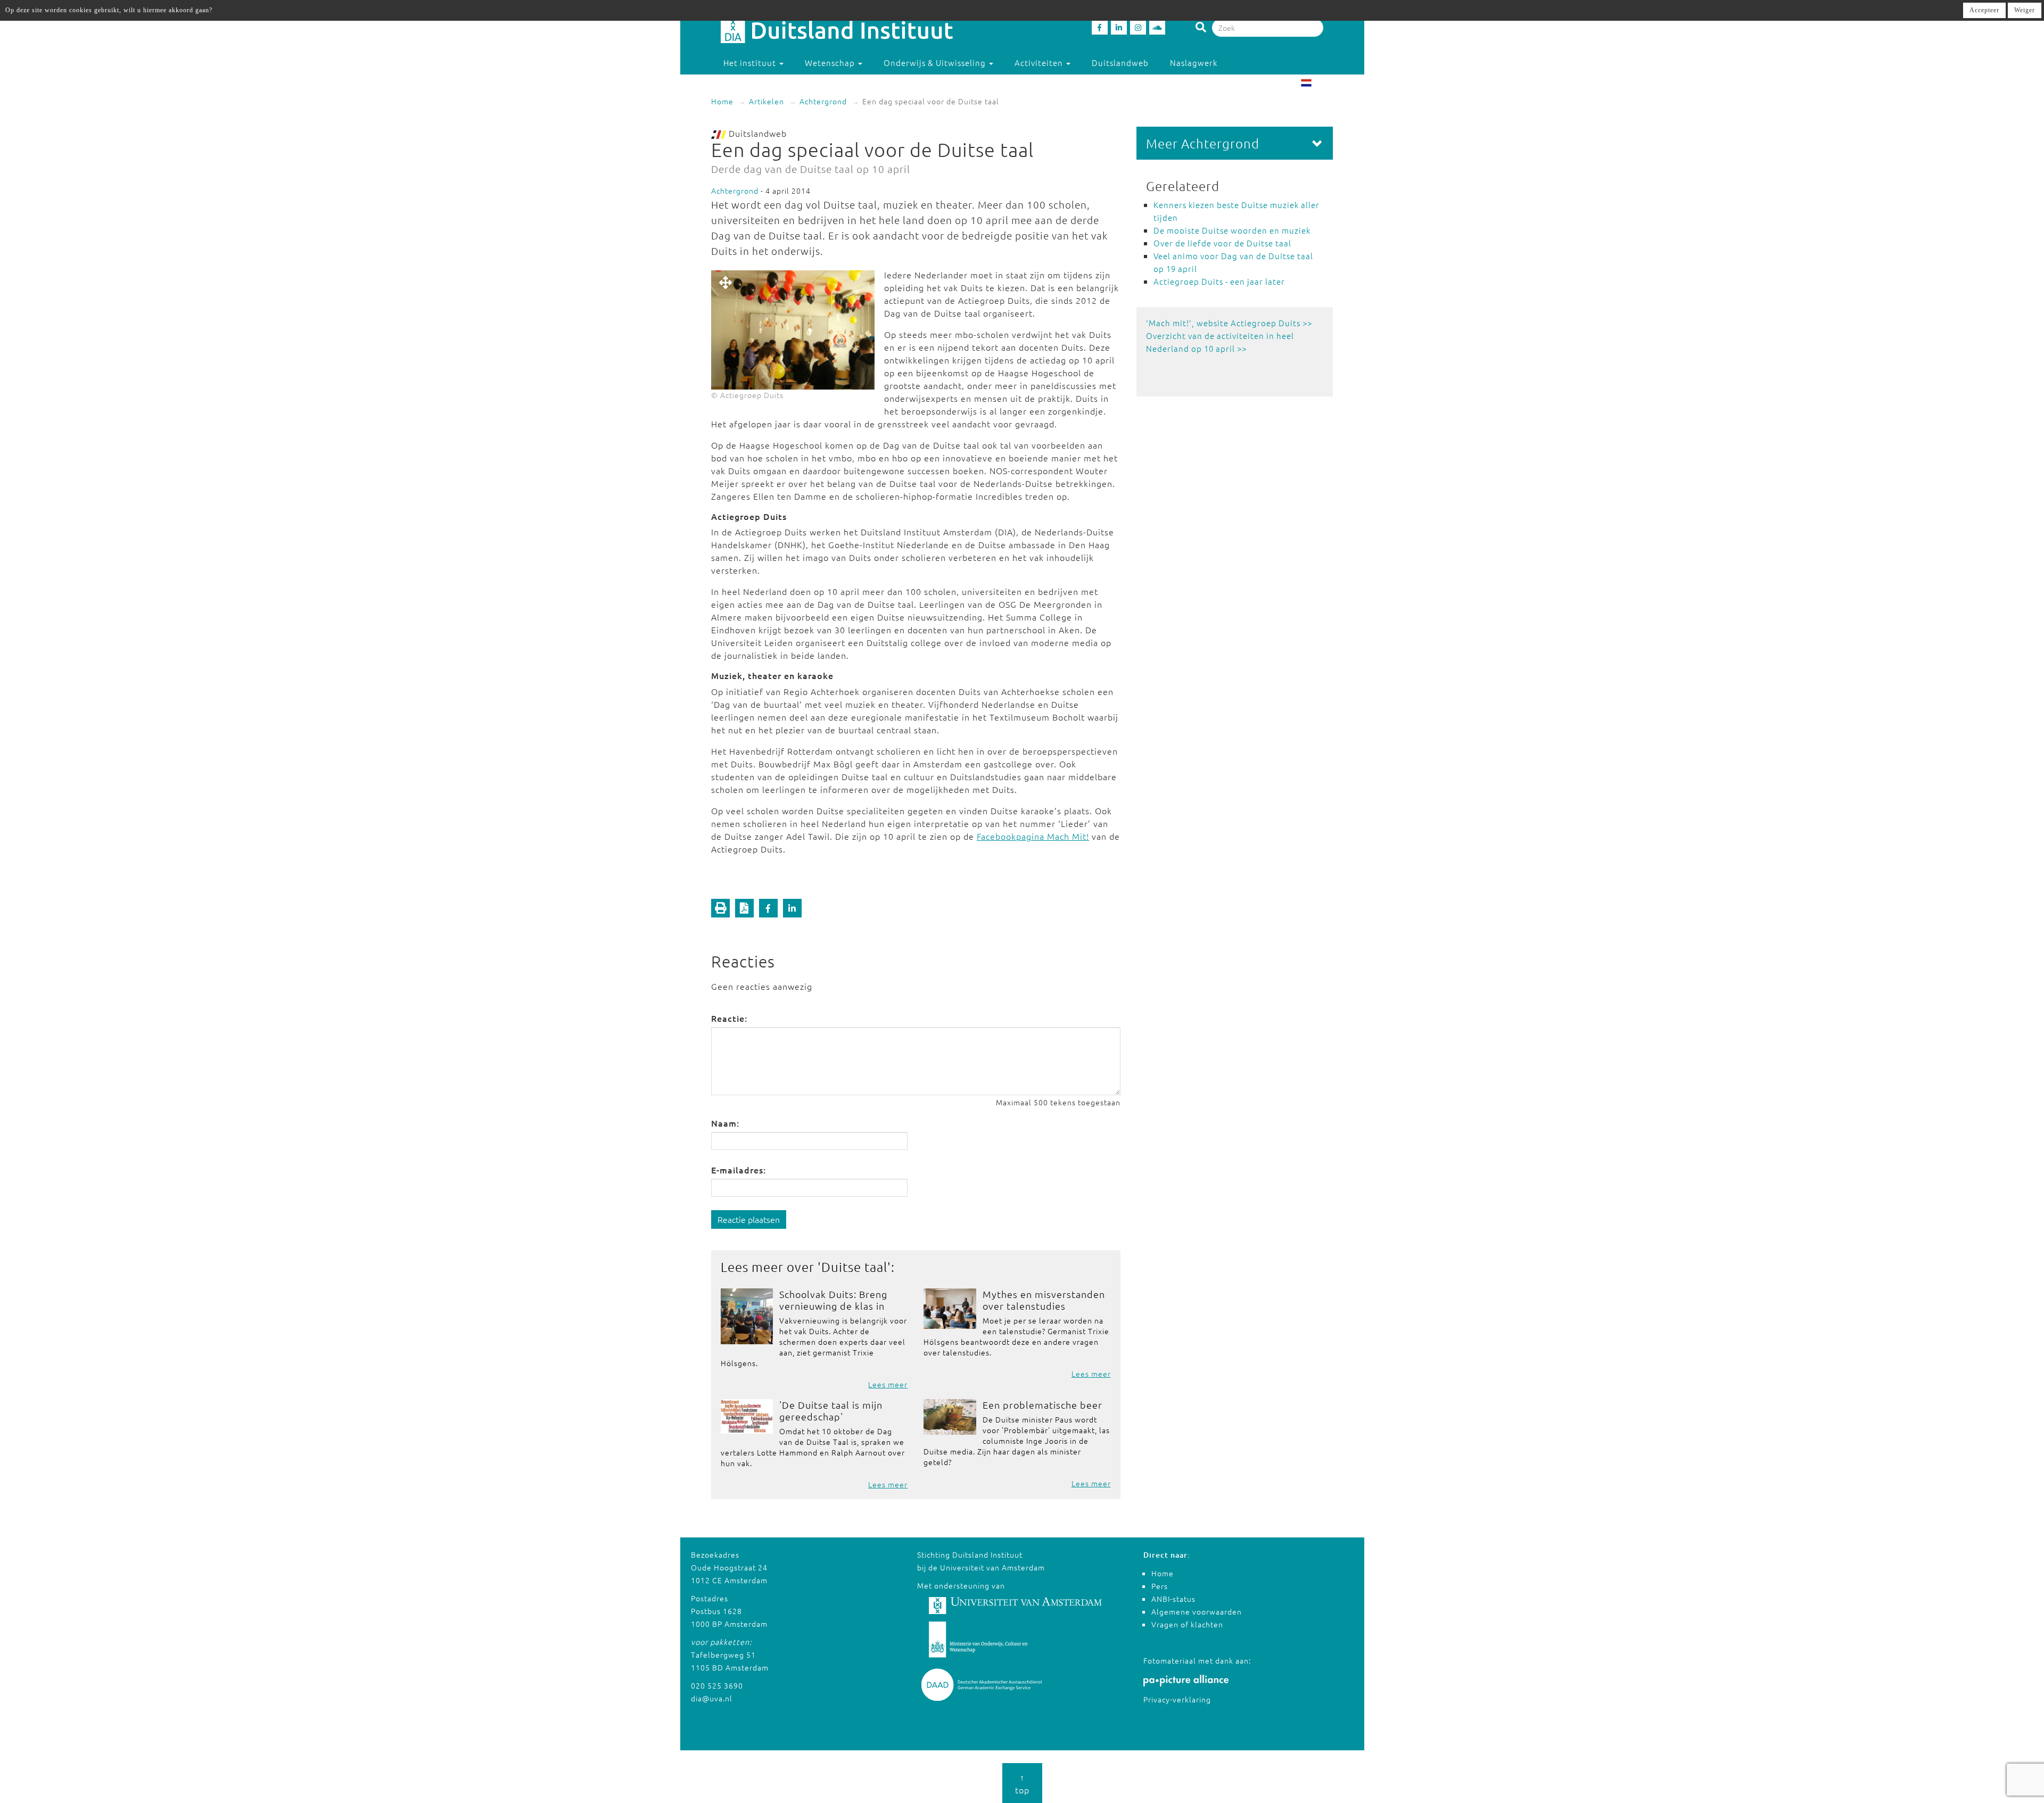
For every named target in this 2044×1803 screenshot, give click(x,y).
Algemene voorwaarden (1197, 1611)
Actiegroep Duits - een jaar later (1219, 281)
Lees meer (888, 1384)
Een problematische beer (1042, 1405)
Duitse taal (854, 1267)
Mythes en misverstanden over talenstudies (1044, 1300)
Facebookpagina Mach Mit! (1033, 836)
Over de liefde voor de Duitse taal (1222, 243)
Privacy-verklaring (1177, 1699)
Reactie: (729, 1018)
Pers (1160, 1586)
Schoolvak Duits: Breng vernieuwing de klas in (833, 1300)
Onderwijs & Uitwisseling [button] (936, 63)
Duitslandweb (1120, 63)
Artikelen (767, 101)
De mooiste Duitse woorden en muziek (1232, 230)
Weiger (2025, 10)
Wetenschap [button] (831, 63)
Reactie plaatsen (749, 1219)
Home (722, 101)
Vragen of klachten (1187, 1624)
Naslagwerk (1194, 63)
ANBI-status (1173, 1599)
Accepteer (1984, 10)
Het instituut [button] (751, 63)
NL (1318, 84)
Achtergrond (823, 101)
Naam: (725, 1123)
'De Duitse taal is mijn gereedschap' (831, 1411)
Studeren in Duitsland (768, 84)
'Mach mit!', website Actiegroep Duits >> (1229, 323)
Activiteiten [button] (1040, 63)
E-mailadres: (739, 1170)
